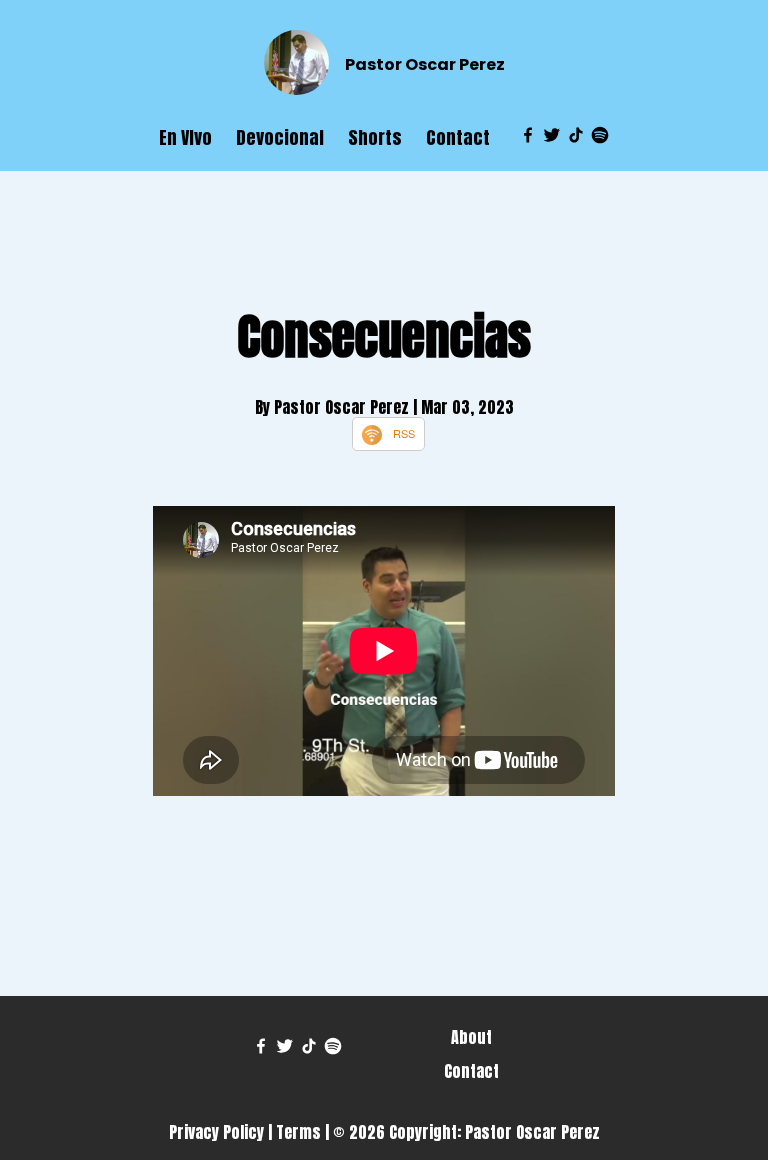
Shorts (375, 137)
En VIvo (185, 137)
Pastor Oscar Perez (425, 64)
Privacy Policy (216, 1132)
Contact (458, 137)
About (471, 1037)
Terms (298, 1132)
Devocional (280, 137)
